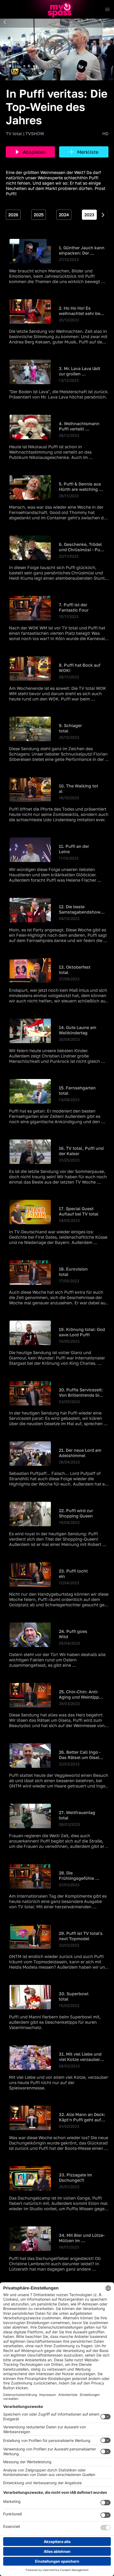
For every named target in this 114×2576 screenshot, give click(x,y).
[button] (5, 22)
